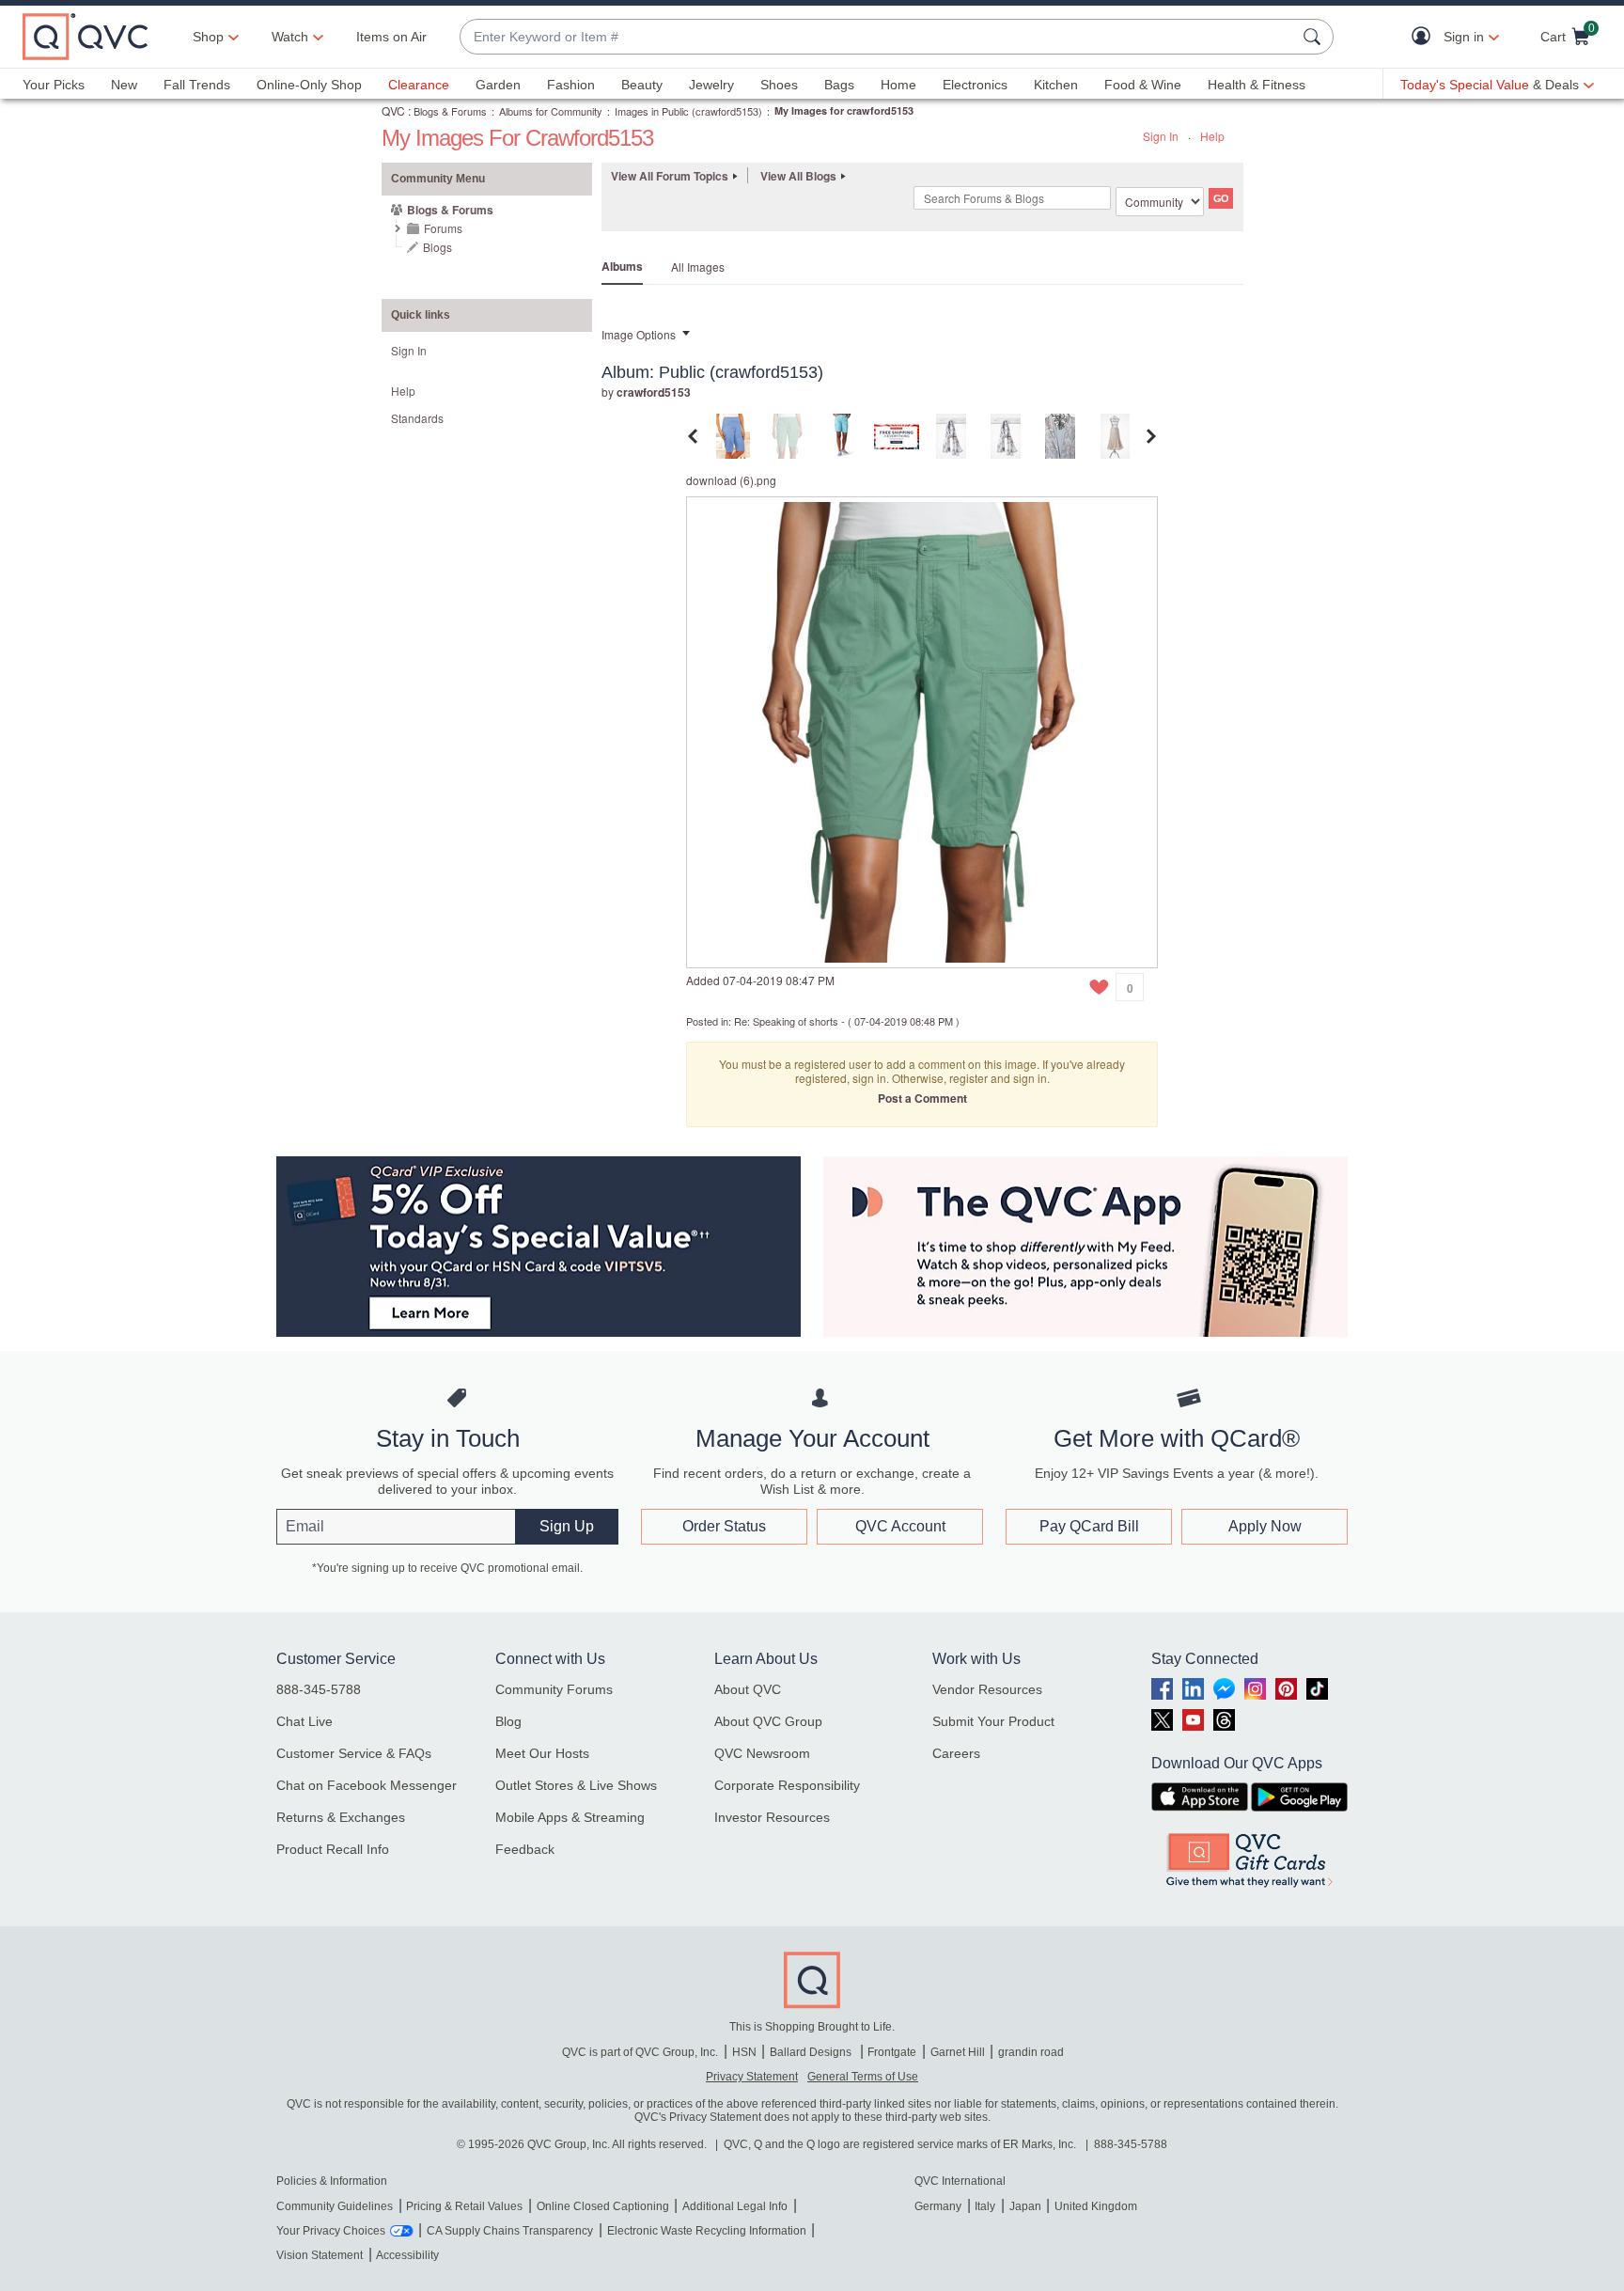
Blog (508, 1721)
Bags (839, 85)
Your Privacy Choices (331, 2231)
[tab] (733, 434)
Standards (417, 418)
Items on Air (391, 37)
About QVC (748, 1689)
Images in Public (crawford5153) (688, 111)
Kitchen (1056, 85)
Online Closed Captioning (603, 2206)
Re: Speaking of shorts (786, 1021)
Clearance (419, 85)
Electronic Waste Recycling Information (707, 2231)
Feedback (525, 1849)
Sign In (1161, 136)
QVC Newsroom (762, 1753)
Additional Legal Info (735, 2206)
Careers (956, 1753)
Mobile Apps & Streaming (570, 1817)
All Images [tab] (698, 267)
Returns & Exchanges (341, 1817)
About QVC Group (768, 1721)
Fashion (571, 85)
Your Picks (54, 85)
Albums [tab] (622, 266)
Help (1212, 136)
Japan (1025, 2206)
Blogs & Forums (450, 111)
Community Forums (554, 1689)
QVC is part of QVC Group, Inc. (640, 2052)
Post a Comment (922, 1098)
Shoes (779, 85)
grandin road (1031, 2052)
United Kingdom (1096, 2206)
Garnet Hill (958, 2052)
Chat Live (304, 1721)
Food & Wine (1143, 85)
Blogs (437, 247)
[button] (1425, 37)
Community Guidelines (335, 2206)
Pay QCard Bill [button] (1089, 1526)
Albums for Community (551, 111)
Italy (985, 2206)
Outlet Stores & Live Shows (576, 1785)
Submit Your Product (993, 1721)
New (124, 85)
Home (898, 85)
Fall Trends (197, 85)
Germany (938, 2206)
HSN (744, 2052)
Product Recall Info (333, 1849)
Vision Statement (320, 2255)
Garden (498, 85)
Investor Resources (772, 1817)
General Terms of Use (863, 2077)
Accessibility (407, 2255)
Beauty (642, 85)
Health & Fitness (1257, 85)
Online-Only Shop (309, 85)
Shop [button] (208, 37)
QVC (393, 110)
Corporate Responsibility (787, 1785)
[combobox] (878, 37)
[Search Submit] (1315, 37)
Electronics (975, 85)
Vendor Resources (987, 1689)
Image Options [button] (639, 334)
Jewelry (711, 85)
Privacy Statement (752, 2077)
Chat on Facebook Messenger (367, 1785)
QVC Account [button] (900, 1526)
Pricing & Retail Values (464, 2206)
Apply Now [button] (1265, 1526)
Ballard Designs (812, 2052)
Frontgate (892, 2052)
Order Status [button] (724, 1526)
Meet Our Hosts (542, 1753)
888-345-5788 (319, 1689)
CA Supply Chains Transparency (510, 2231)
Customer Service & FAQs (354, 1753)
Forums (443, 228)
